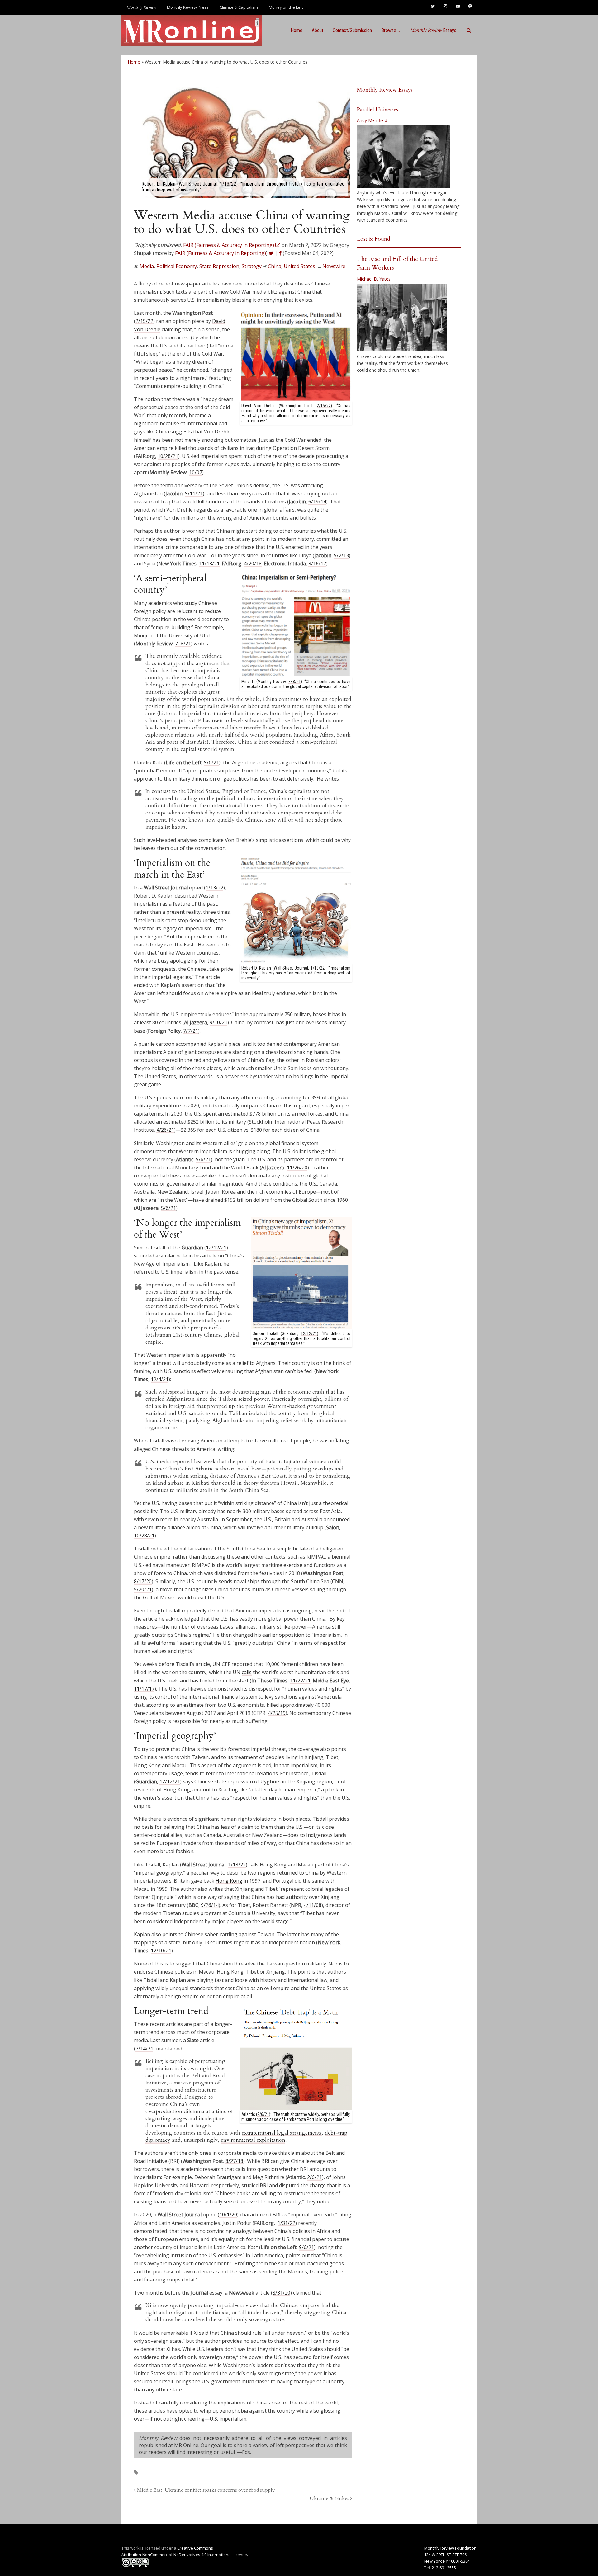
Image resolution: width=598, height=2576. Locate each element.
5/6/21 (168, 1208)
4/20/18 (253, 564)
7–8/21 (183, 644)
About (318, 30)
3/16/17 (317, 564)
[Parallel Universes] (404, 157)
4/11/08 (313, 1905)
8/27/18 (234, 2161)
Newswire (334, 266)
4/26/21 (165, 1130)
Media (147, 266)
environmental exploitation (253, 2140)
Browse (389, 30)
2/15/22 (324, 406)
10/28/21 (168, 456)
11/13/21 (209, 564)
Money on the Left (286, 7)
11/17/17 (144, 1689)
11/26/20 (297, 1168)
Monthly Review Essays (385, 90)
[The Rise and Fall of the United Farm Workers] (402, 318)
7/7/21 (191, 1031)
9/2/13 (341, 555)
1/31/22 (286, 2223)
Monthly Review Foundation (450, 2548)
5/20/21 (143, 1589)
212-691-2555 (444, 2568)
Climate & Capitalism (239, 7)
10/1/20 (228, 2215)
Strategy (252, 266)
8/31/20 (281, 2293)
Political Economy (177, 266)
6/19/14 (317, 502)
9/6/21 (211, 762)
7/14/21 (144, 2049)
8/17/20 (143, 1581)
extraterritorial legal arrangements (282, 2133)
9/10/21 (218, 1022)
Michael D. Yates (374, 279)
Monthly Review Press (188, 7)
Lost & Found (374, 239)
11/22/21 (300, 1681)
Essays (433, 30)
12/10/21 (161, 1951)
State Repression (219, 266)
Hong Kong (229, 1881)
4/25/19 (277, 1713)
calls (247, 1672)
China (275, 266)
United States (299, 266)
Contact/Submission (352, 30)
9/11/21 (194, 493)
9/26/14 (210, 1905)
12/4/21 (160, 1379)
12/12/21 (216, 1248)
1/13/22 (318, 968)
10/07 (196, 472)
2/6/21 (315, 2177)
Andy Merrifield (372, 120)
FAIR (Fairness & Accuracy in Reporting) (221, 253)
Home (297, 30)
